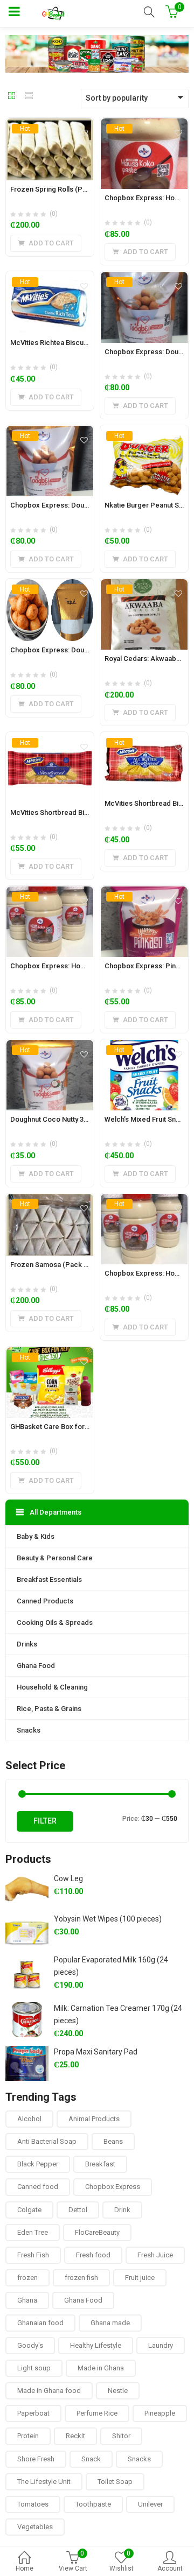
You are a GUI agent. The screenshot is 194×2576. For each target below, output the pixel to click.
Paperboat (33, 2413)
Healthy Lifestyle (96, 2345)
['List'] (29, 96)
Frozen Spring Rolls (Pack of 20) (62, 189)
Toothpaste (93, 2504)
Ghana (27, 2300)
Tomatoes (33, 2504)
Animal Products (94, 2119)
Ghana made (110, 2323)
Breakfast (100, 2164)
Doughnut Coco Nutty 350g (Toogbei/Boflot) (80, 1119)
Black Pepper (38, 2164)
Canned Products (45, 1601)
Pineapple (160, 2413)
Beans (113, 2141)
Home (25, 2568)
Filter (45, 1821)
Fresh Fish (33, 2255)
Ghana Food (36, 1666)
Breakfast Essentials (49, 1579)
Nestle (118, 2391)
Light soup (34, 2368)
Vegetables (35, 2527)
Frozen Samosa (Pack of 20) (56, 1265)
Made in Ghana (101, 2368)
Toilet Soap (115, 2482)
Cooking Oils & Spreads (55, 1623)
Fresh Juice (155, 2255)
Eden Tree (33, 2232)
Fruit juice (140, 2278)
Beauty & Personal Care (55, 1558)
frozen (27, 2278)
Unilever (150, 2504)
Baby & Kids (36, 1536)
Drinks (27, 1644)
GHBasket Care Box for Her (54, 1427)
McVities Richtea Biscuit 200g (57, 343)
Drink (122, 2210)
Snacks (29, 1730)
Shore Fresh (36, 2459)
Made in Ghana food (49, 2391)
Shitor (121, 2436)
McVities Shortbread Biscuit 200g (64, 812)
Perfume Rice (97, 2413)
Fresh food (93, 2255)
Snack (91, 2459)
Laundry (161, 2345)
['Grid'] (12, 96)
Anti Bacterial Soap (47, 2141)
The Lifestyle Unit (44, 2482)
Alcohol (29, 2119)
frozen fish (81, 2278)
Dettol (78, 2210)
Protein (28, 2436)
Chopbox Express (113, 2187)
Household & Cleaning (52, 1687)
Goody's (30, 2345)
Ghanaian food (40, 2323)
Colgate (29, 2210)
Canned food (38, 2187)
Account (170, 2568)
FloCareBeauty (97, 2232)
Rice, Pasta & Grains (49, 1709)
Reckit (75, 2436)
